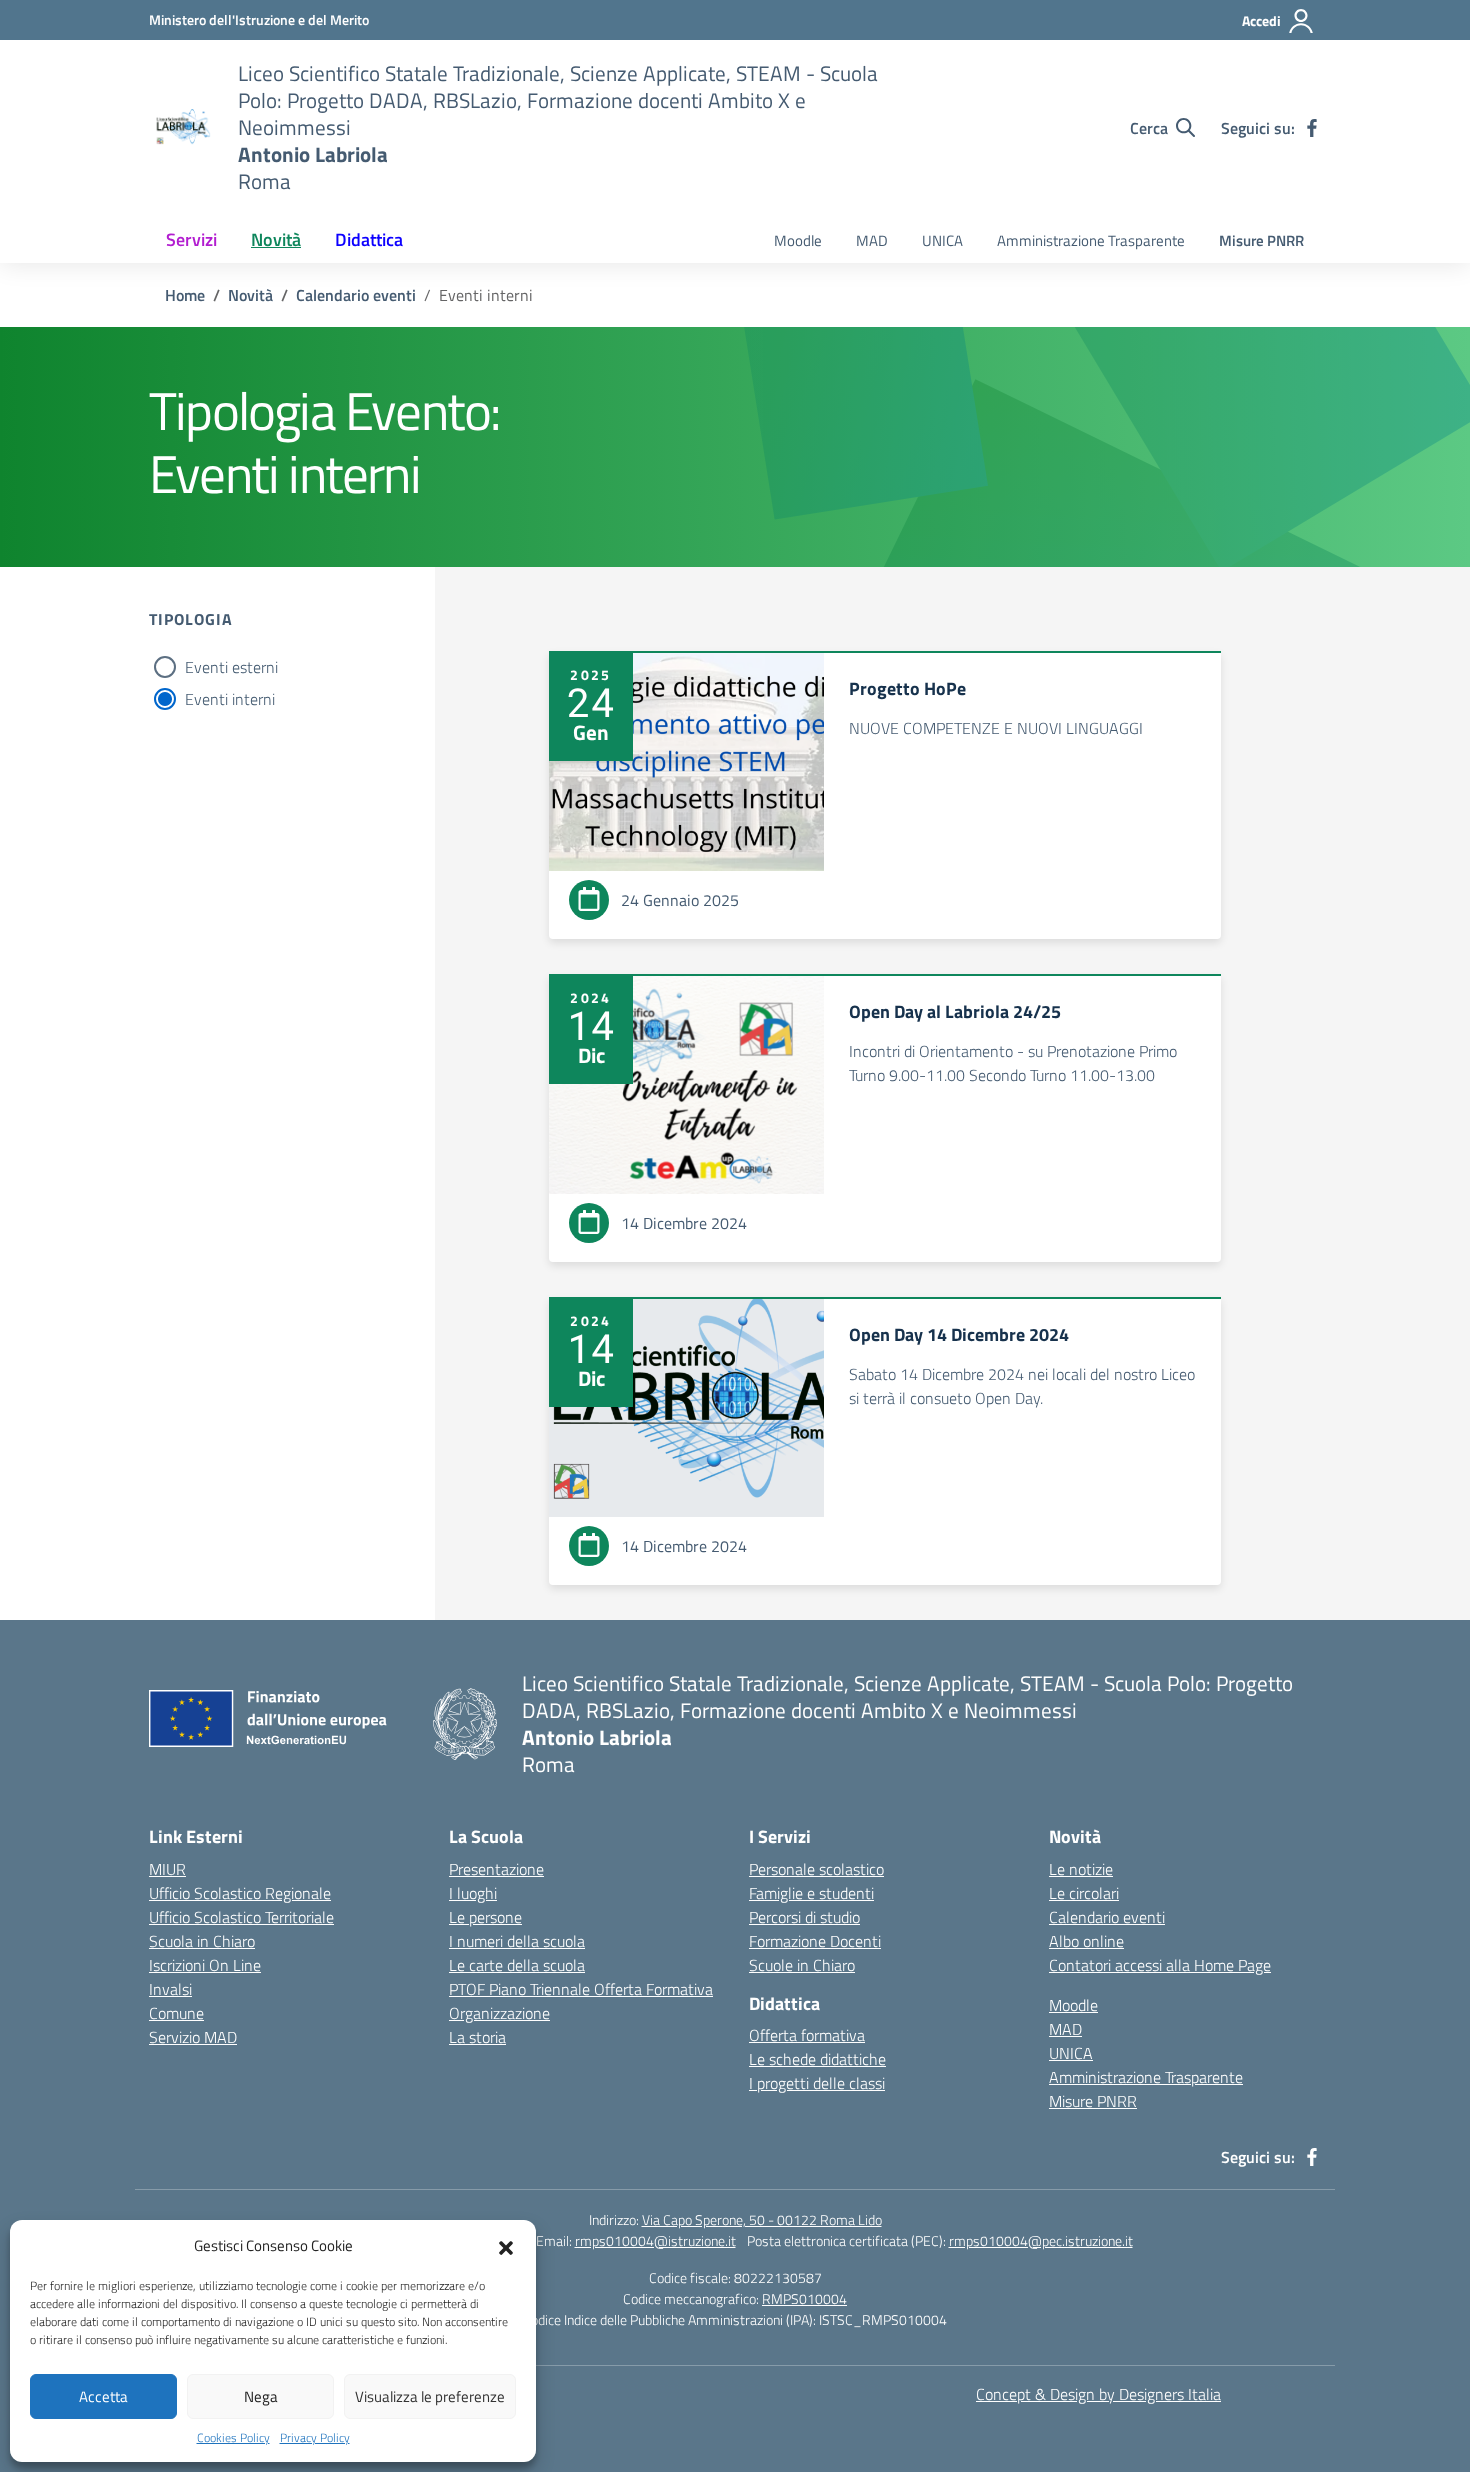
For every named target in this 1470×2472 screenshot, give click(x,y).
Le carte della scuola (517, 1965)
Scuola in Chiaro (202, 1941)
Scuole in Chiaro (802, 1965)
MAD (872, 240)
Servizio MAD (193, 2037)
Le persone (485, 1917)
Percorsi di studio (804, 1917)
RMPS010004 (804, 2298)
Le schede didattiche (817, 2059)
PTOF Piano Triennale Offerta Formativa (581, 1989)
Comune (176, 2013)
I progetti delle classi (817, 2083)
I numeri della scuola (517, 1941)
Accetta (103, 2396)
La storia (477, 2037)
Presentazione (496, 1869)
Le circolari (1084, 1893)
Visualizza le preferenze (430, 2396)
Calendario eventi (1107, 1917)
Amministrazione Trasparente (1091, 240)
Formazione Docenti (815, 1941)
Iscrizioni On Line (205, 1965)
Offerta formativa (807, 2035)
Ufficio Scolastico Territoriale (241, 1917)
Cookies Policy (233, 2438)
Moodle (798, 240)
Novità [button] (276, 239)
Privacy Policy (315, 2438)
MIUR (167, 1869)
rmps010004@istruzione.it (655, 2240)
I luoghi (473, 1893)
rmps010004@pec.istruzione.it (1041, 2240)
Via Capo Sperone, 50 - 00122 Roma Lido (762, 2219)
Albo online (1086, 1941)
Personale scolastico (816, 1869)
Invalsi (170, 1989)
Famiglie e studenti (811, 1893)
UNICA (942, 240)
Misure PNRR (1261, 240)
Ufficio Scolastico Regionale (240, 1893)
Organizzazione (499, 2013)
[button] (506, 2246)
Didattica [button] (369, 239)
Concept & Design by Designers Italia (1098, 2394)
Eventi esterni (231, 667)
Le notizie (1081, 1869)
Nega (261, 2396)
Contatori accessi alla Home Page (1160, 1965)
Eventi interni (230, 699)
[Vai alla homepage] (181, 128)
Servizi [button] (191, 239)
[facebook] (1312, 128)
